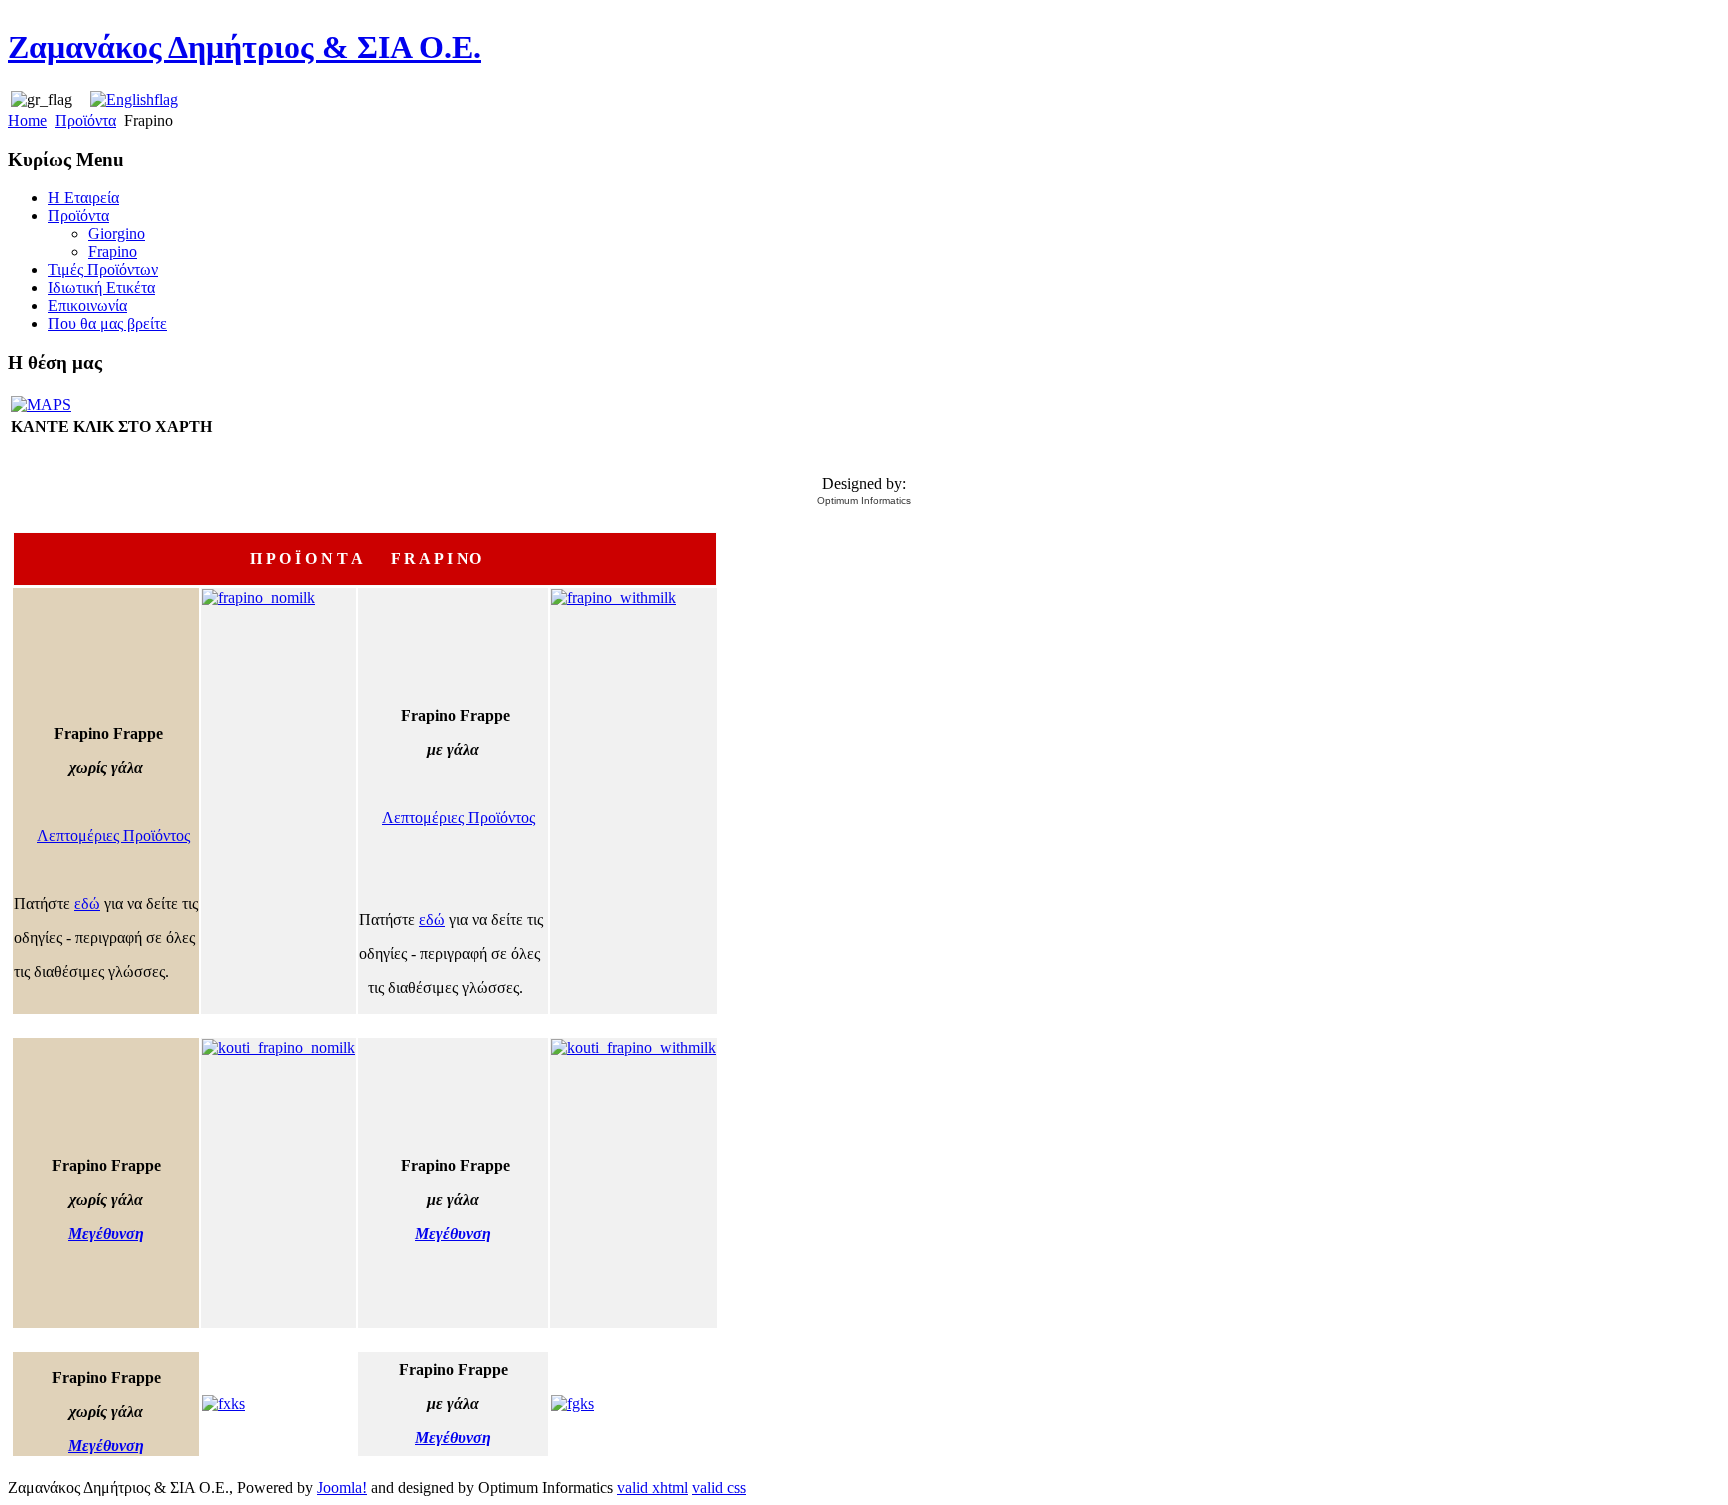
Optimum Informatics (864, 500)
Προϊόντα (85, 120)
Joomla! (342, 1487)
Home (27, 120)
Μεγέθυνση (106, 1233)
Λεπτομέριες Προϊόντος (113, 835)
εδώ (87, 903)
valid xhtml (652, 1487)
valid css (719, 1487)
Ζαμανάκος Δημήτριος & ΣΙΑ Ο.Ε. (244, 47)
